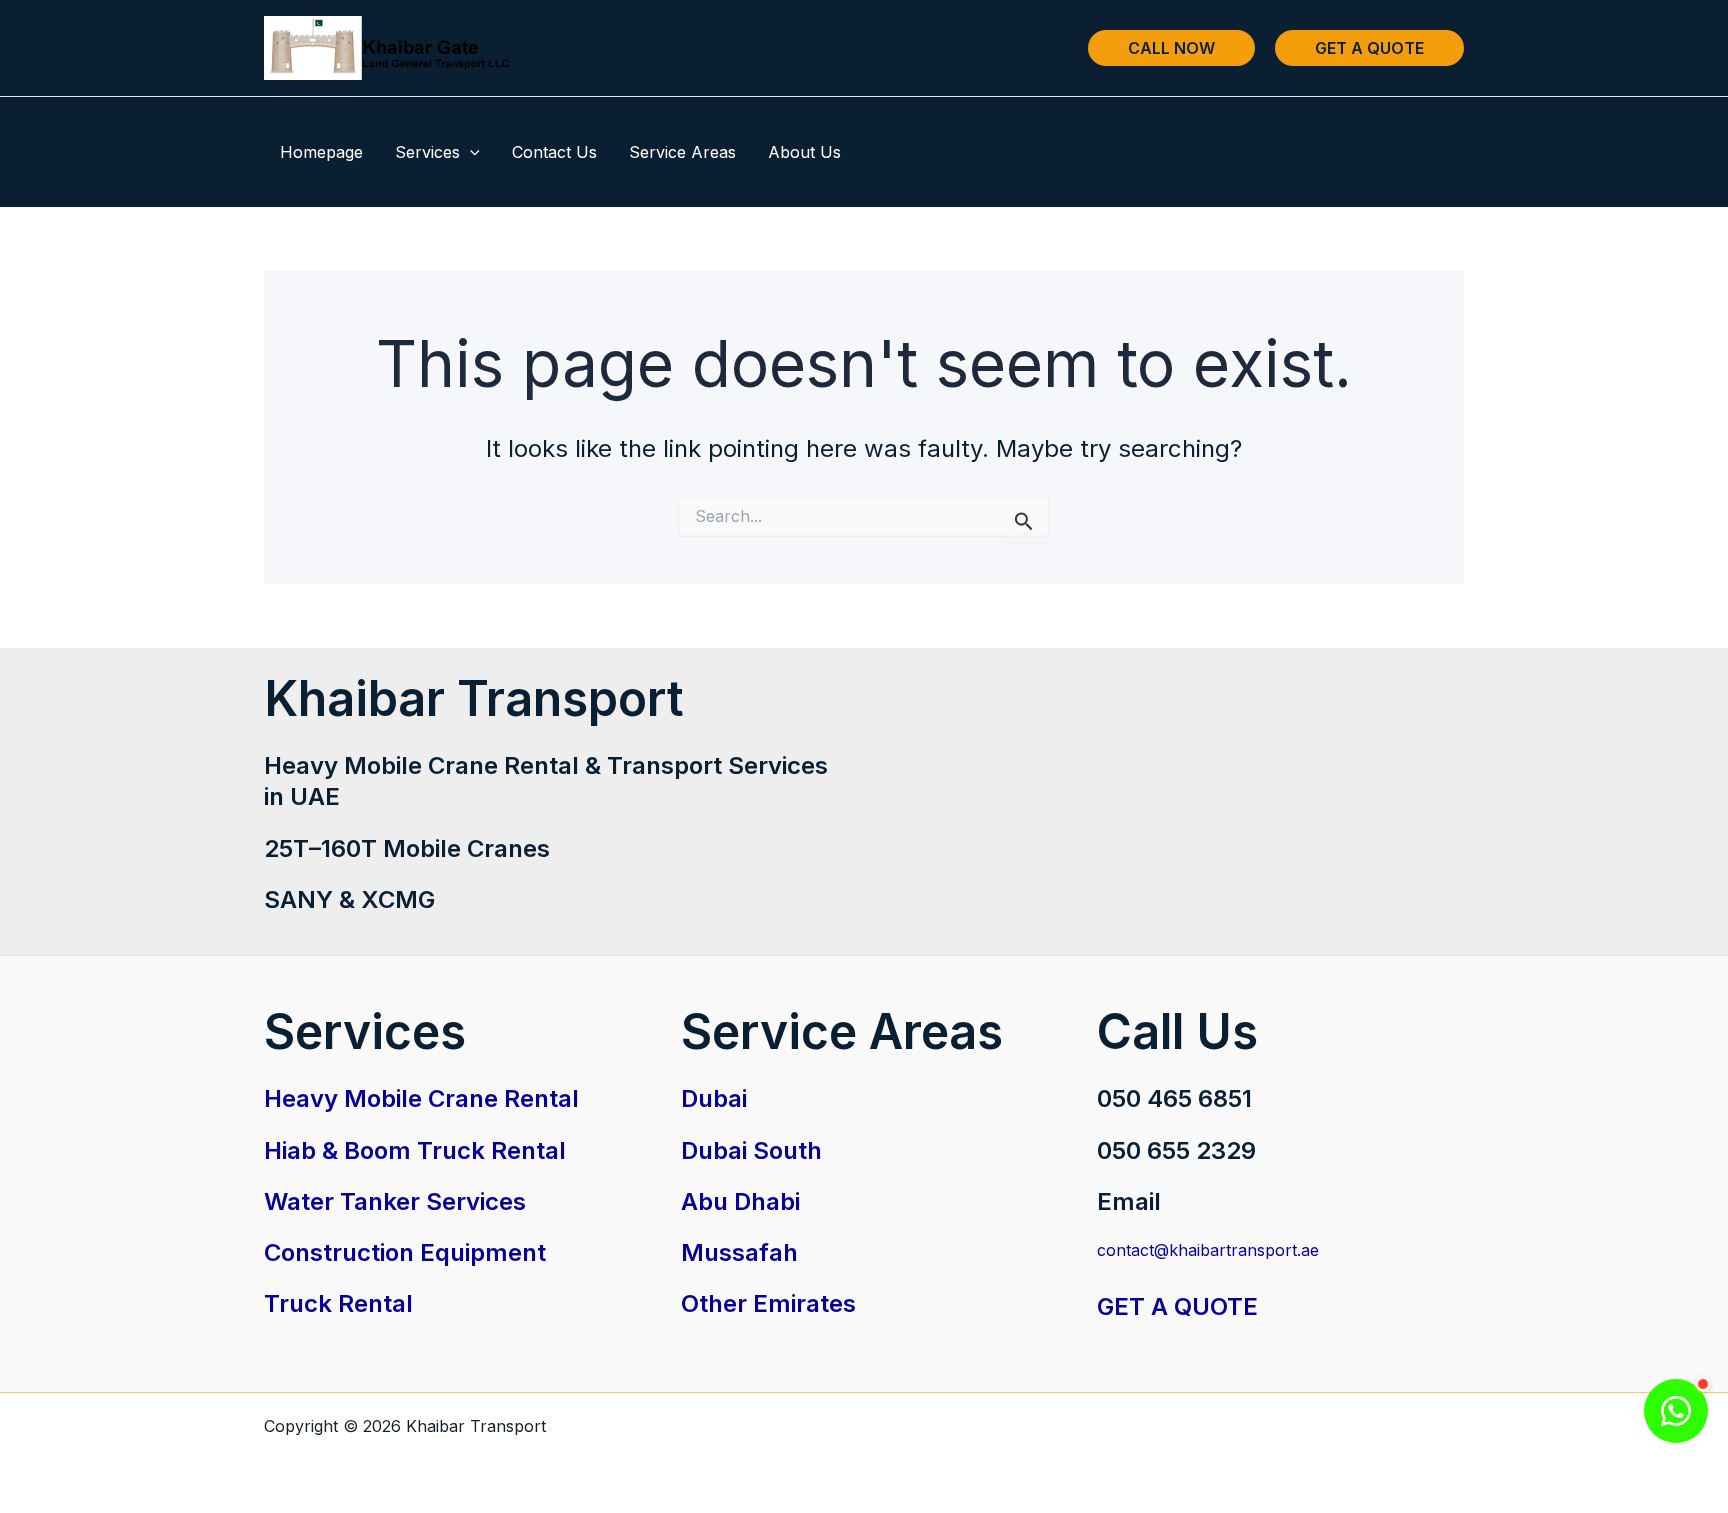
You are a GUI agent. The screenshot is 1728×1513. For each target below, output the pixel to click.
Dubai (714, 1098)
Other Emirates (768, 1303)
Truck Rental (338, 1303)
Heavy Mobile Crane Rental (421, 1098)
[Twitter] (1455, 153)
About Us (804, 152)
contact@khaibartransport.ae (1208, 1250)
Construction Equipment (405, 1252)
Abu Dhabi (740, 1201)
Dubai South (751, 1150)
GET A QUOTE (1177, 1306)
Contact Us (554, 152)
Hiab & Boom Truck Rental (415, 1150)
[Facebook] (1412, 153)
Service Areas (682, 152)
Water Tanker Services (395, 1201)
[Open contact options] (1676, 1411)
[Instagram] (1369, 153)
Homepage (321, 152)
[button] (1171, 48)
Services (427, 152)
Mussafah (739, 1252)
